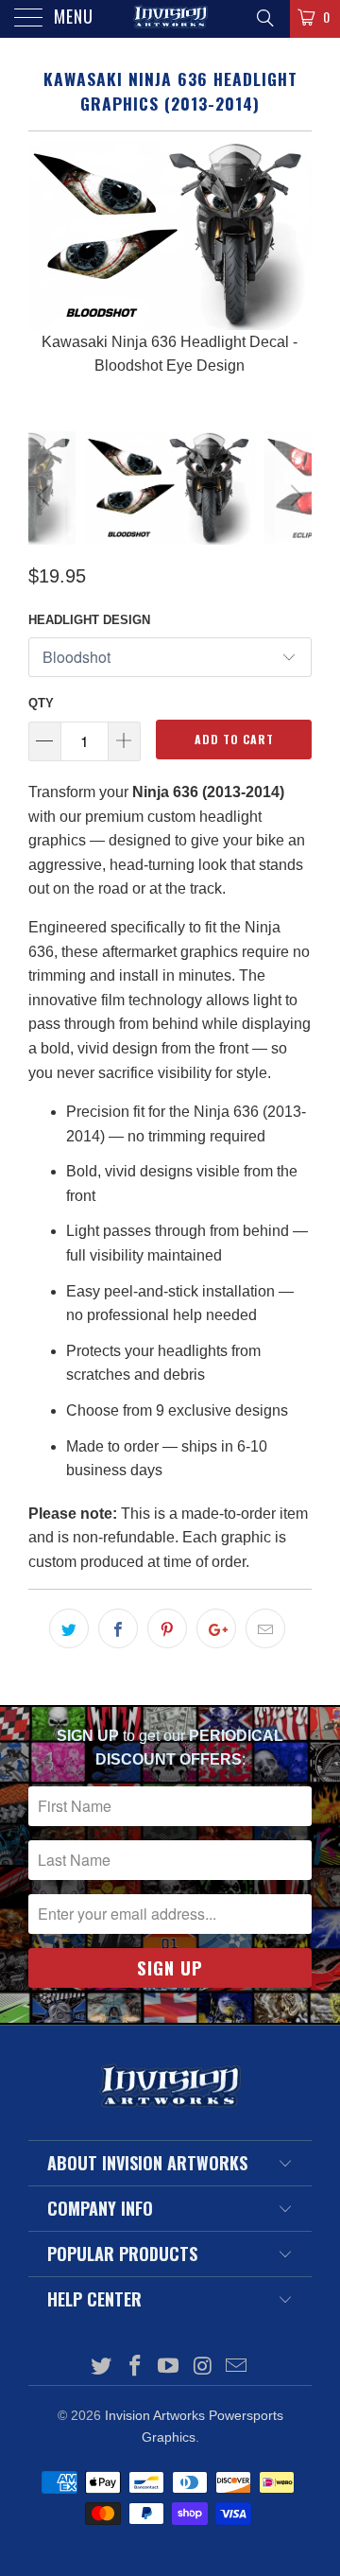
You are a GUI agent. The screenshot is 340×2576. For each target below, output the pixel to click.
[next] (294, 271)
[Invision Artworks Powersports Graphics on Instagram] (203, 2367)
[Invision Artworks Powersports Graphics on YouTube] (169, 2367)
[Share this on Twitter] (69, 1628)
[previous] (46, 271)
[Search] (264, 18)
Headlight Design (89, 620)
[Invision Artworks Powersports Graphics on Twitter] (102, 2367)
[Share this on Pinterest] (167, 1628)
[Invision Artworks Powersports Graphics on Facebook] (135, 2367)
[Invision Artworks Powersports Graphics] (170, 19)
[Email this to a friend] (265, 1628)
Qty (41, 703)
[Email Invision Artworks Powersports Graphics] (237, 2367)
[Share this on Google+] (216, 1628)
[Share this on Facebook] (118, 1628)
